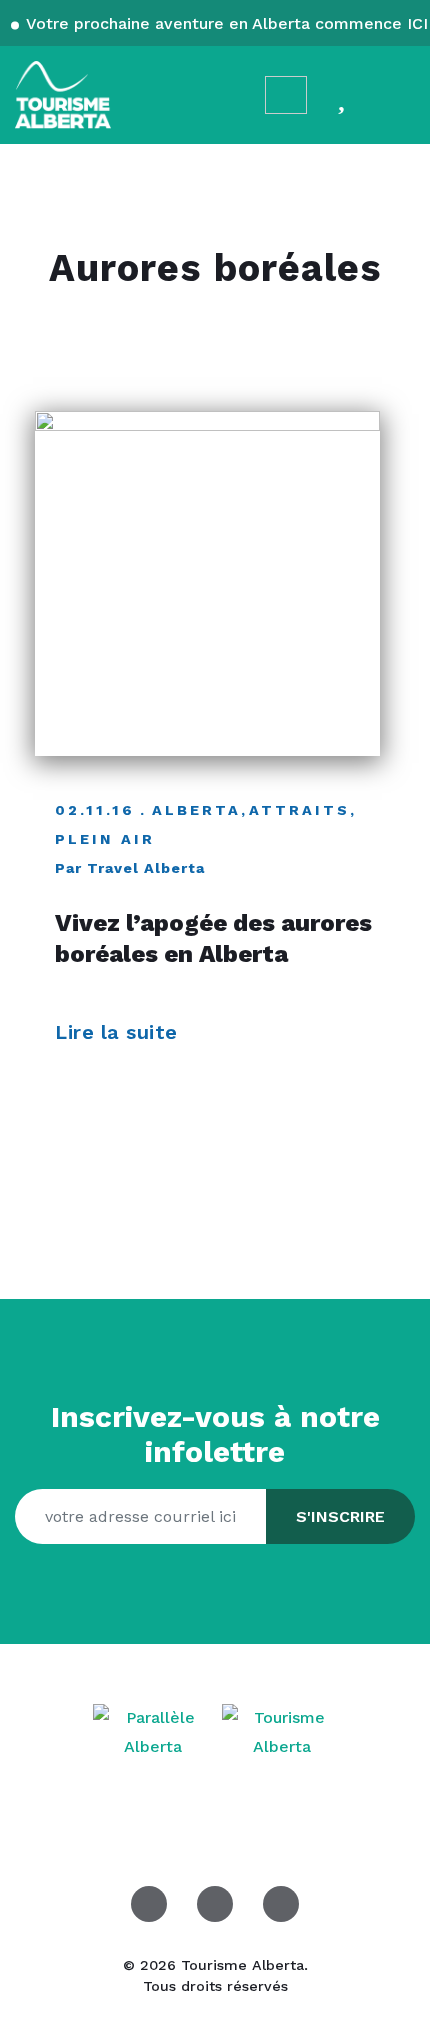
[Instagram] (215, 1904)
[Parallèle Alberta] (155, 1731)
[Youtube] (281, 1904)
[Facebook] (149, 1904)
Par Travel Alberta (130, 868)
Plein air (105, 839)
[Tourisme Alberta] (63, 95)
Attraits (299, 810)
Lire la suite (119, 1032)
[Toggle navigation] (396, 94)
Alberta (196, 810)
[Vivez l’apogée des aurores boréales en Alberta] (207, 583)
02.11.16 (95, 810)
